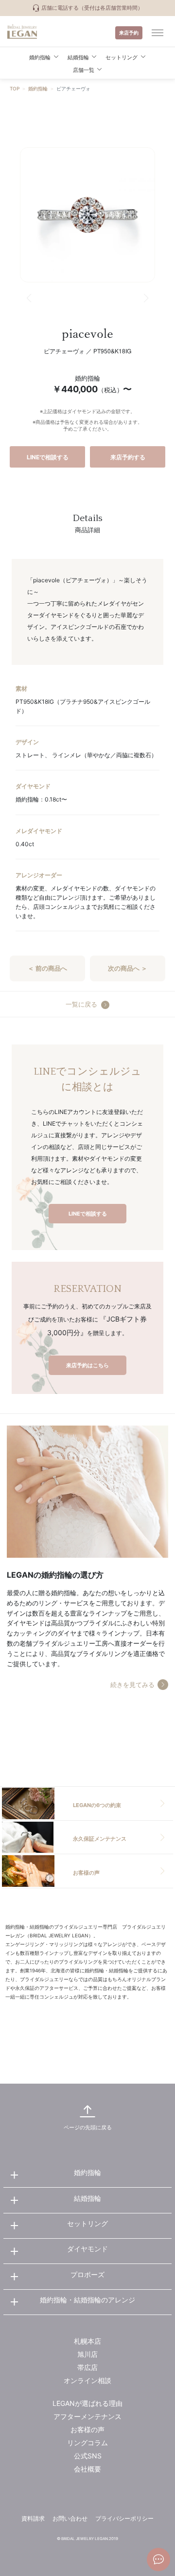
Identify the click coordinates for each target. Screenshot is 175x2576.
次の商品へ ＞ (128, 968)
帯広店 (87, 2367)
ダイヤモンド (87, 2249)
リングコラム (87, 2443)
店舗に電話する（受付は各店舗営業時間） (91, 8)
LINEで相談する (48, 457)
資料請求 (33, 2518)
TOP (15, 88)
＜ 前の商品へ (47, 968)
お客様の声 (87, 2429)
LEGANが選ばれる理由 (87, 2403)
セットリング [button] (122, 57)
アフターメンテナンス (87, 2416)
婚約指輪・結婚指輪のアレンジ (87, 2300)
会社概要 (87, 2469)
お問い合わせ (70, 2518)
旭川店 (87, 2354)
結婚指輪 (87, 2198)
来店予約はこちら (87, 1365)
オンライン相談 (87, 2380)
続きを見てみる (132, 1685)
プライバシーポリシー (124, 2518)
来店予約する (128, 457)
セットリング (87, 2223)
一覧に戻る (81, 1004)
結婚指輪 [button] (78, 57)
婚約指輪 (38, 88)
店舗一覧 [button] (84, 70)
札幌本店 (87, 2341)
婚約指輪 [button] (40, 57)
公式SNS (88, 2456)
